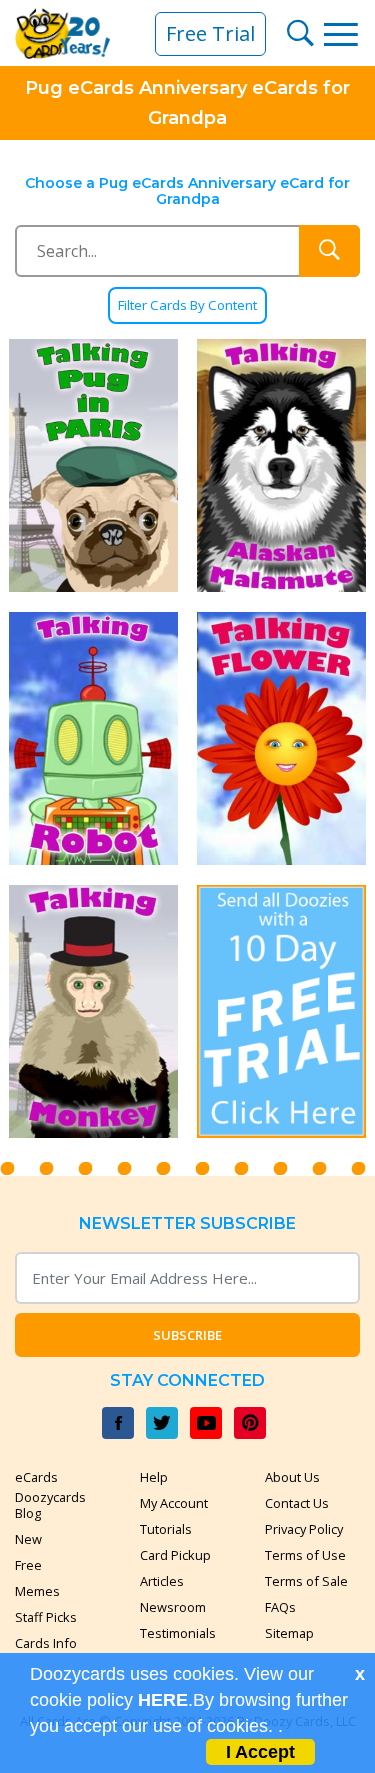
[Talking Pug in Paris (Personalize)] (94, 465)
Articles (162, 1581)
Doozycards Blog (50, 1505)
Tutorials (166, 1529)
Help (154, 1477)
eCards (36, 1477)
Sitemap (289, 1633)
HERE (163, 1700)
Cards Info (46, 1643)
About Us (292, 1477)
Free (28, 1565)
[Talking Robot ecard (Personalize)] (94, 738)
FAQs (280, 1607)
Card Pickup (175, 1555)
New (28, 1539)
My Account (174, 1503)
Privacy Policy (304, 1529)
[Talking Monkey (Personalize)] (94, 1011)
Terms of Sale (306, 1581)
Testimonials (178, 1633)
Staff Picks (46, 1617)
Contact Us (297, 1503)
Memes (37, 1591)
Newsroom (173, 1607)
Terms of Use (305, 1555)
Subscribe (187, 1335)
